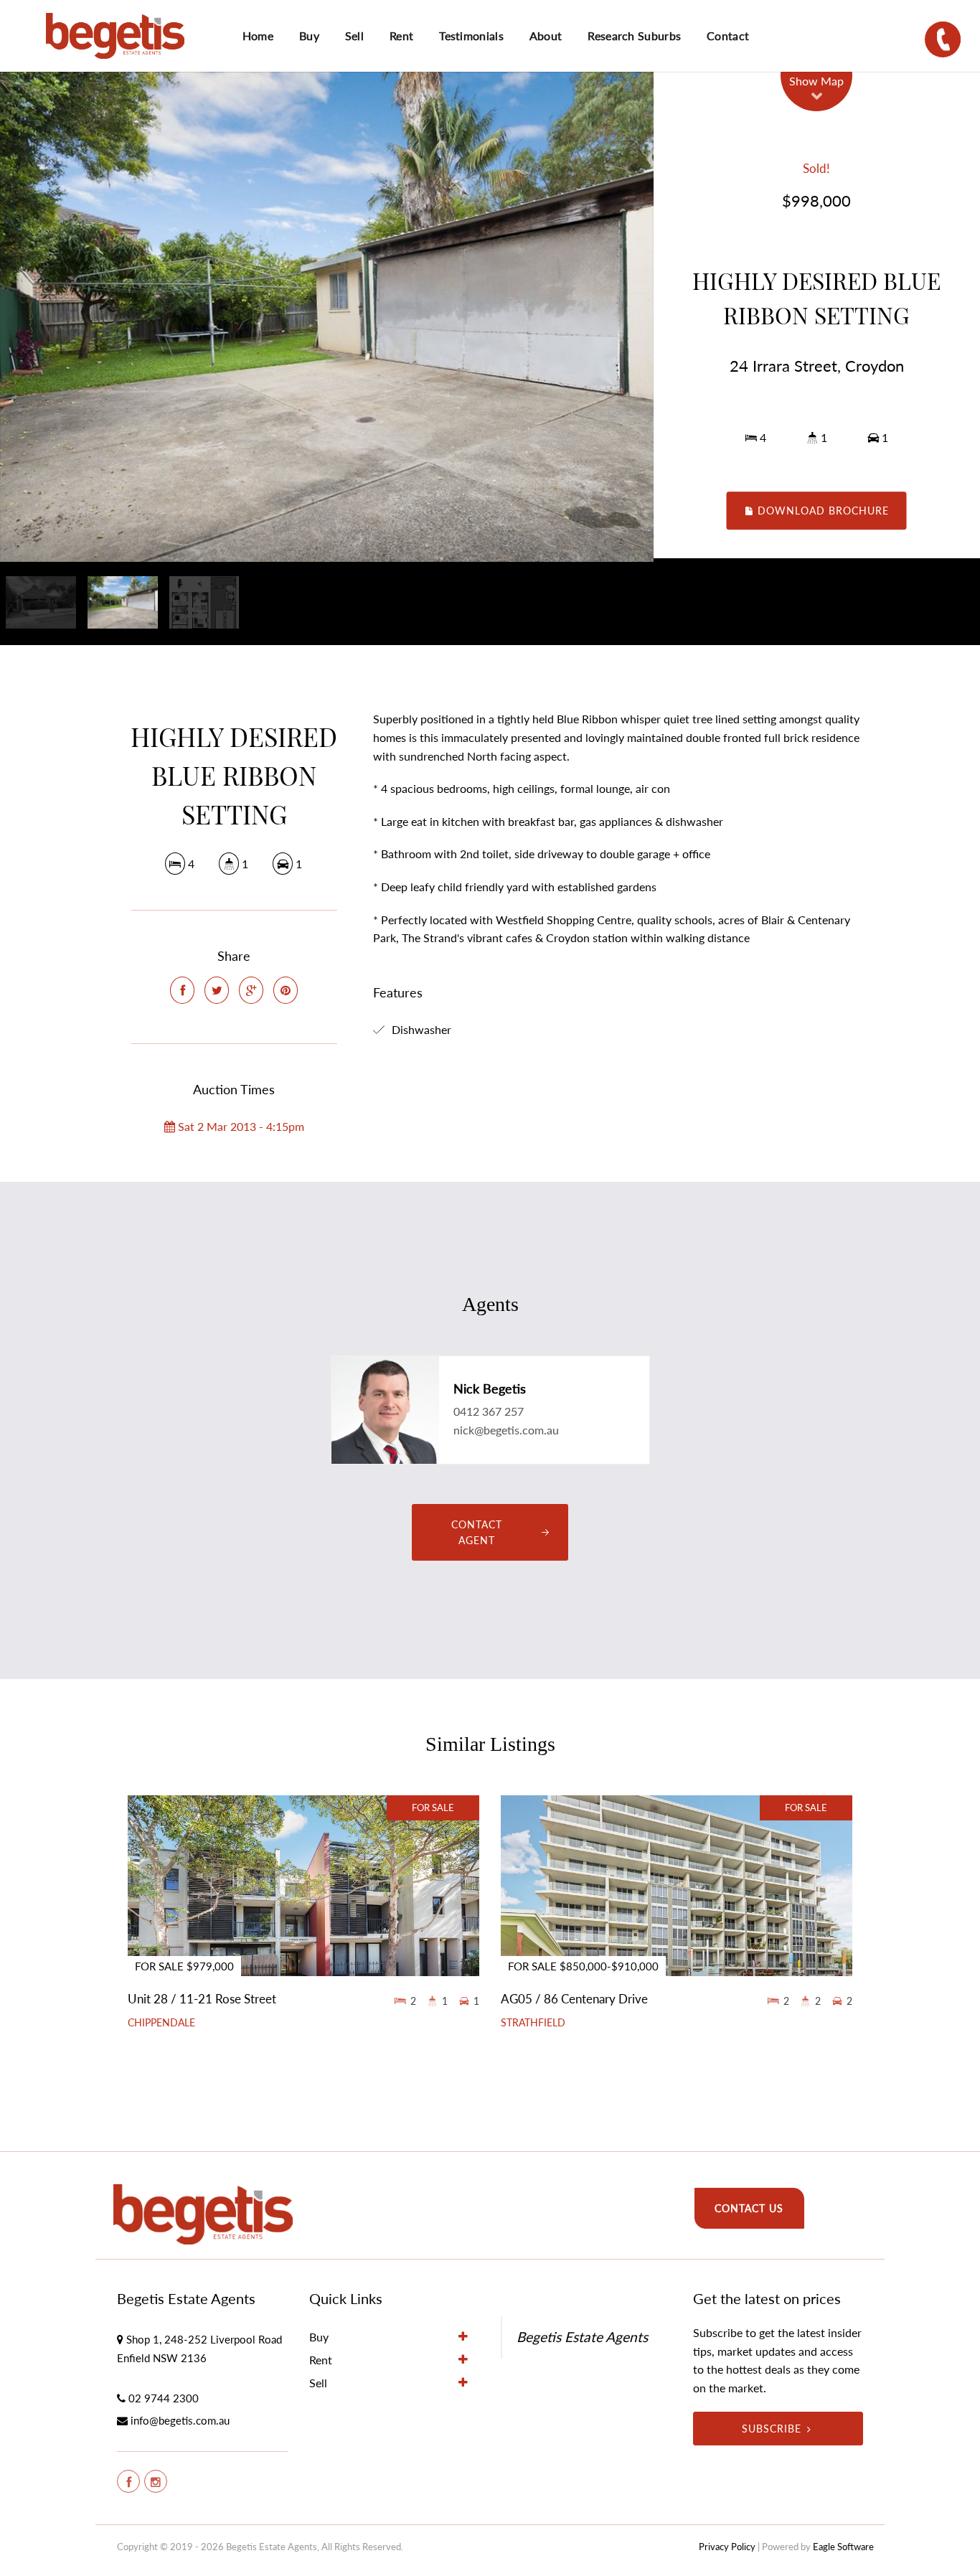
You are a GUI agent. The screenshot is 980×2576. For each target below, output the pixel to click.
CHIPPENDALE (161, 2023)
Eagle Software (843, 2547)
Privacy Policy (727, 2547)
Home (258, 36)
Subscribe (772, 2429)
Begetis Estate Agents (582, 2337)
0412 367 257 (489, 1411)
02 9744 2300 (164, 2398)
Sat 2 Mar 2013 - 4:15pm (240, 1126)
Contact (728, 36)
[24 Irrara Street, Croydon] (327, 317)
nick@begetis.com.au (506, 1430)
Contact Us (749, 2208)
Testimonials (471, 36)
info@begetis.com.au (180, 2420)
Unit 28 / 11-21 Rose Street (202, 1999)
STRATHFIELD (533, 2023)
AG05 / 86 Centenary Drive (574, 1999)
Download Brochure (821, 511)
